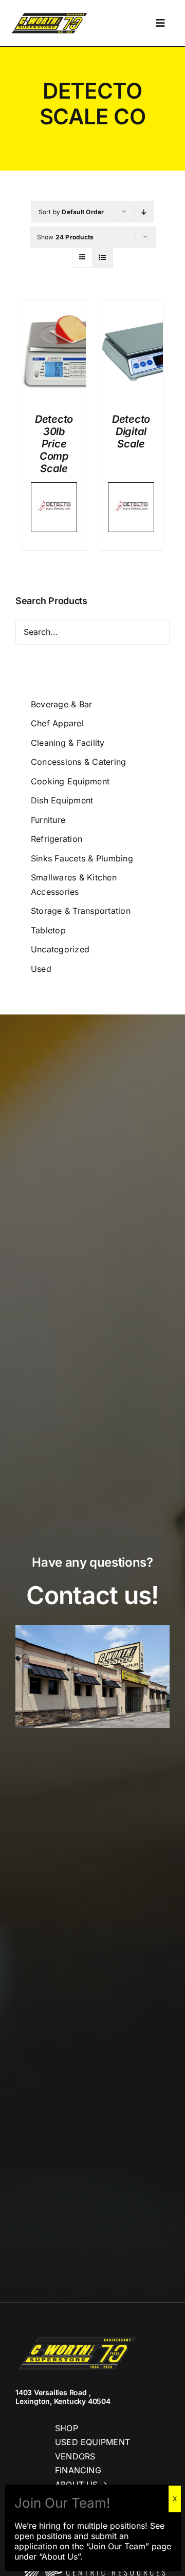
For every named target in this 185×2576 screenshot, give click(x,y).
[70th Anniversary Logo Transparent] (49, 14)
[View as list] (103, 257)
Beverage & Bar (61, 704)
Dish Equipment (62, 800)
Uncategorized (60, 949)
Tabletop (48, 930)
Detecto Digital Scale (131, 431)
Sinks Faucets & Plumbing (82, 858)
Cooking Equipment (70, 781)
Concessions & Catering (78, 762)
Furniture (48, 820)
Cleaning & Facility (68, 743)
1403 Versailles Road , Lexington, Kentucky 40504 (63, 2397)
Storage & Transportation (81, 911)
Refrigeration (57, 839)
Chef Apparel (57, 723)
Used (41, 969)
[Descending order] (144, 212)
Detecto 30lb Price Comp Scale (54, 444)
